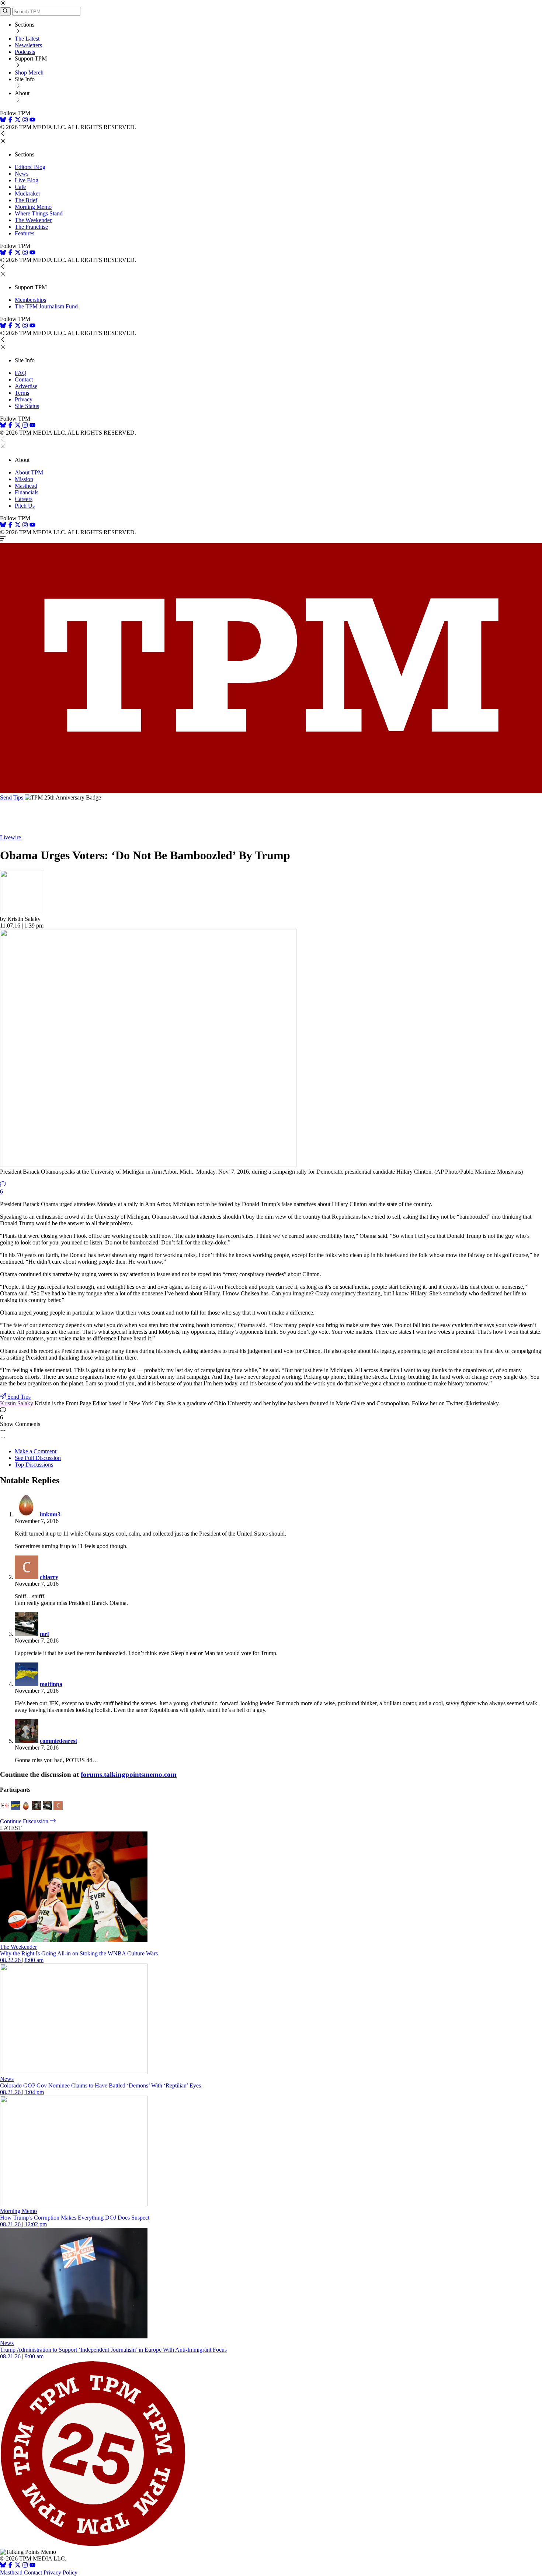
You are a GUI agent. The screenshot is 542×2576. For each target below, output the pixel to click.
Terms (22, 393)
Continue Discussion (25, 1821)
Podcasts (25, 52)
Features (25, 233)
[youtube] (32, 120)
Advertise (26, 386)
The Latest (27, 39)
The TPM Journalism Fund (46, 306)
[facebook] (10, 120)
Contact (24, 379)
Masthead (26, 486)
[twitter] (18, 2566)
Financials (27, 492)
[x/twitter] (18, 120)
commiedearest (58, 1741)
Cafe (20, 187)
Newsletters (28, 45)
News (22, 174)
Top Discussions (34, 1465)
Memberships (30, 300)
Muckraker (27, 194)
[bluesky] (3, 120)
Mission (24, 479)
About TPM (29, 472)
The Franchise (31, 227)
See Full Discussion (38, 1458)
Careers (24, 499)
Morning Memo (33, 207)
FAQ (21, 373)
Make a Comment (36, 1451)
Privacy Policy (60, 2572)
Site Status (27, 406)
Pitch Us (25, 506)
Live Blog (27, 180)
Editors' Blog (30, 167)
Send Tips (12, 797)
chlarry (49, 1577)
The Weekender (33, 220)
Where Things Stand (39, 213)
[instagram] (25, 120)
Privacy (24, 399)
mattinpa (51, 1684)
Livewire (11, 837)
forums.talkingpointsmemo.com (129, 1774)
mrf (44, 1634)
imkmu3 (50, 1514)
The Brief (26, 200)
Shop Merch (29, 72)
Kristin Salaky (17, 1403)
